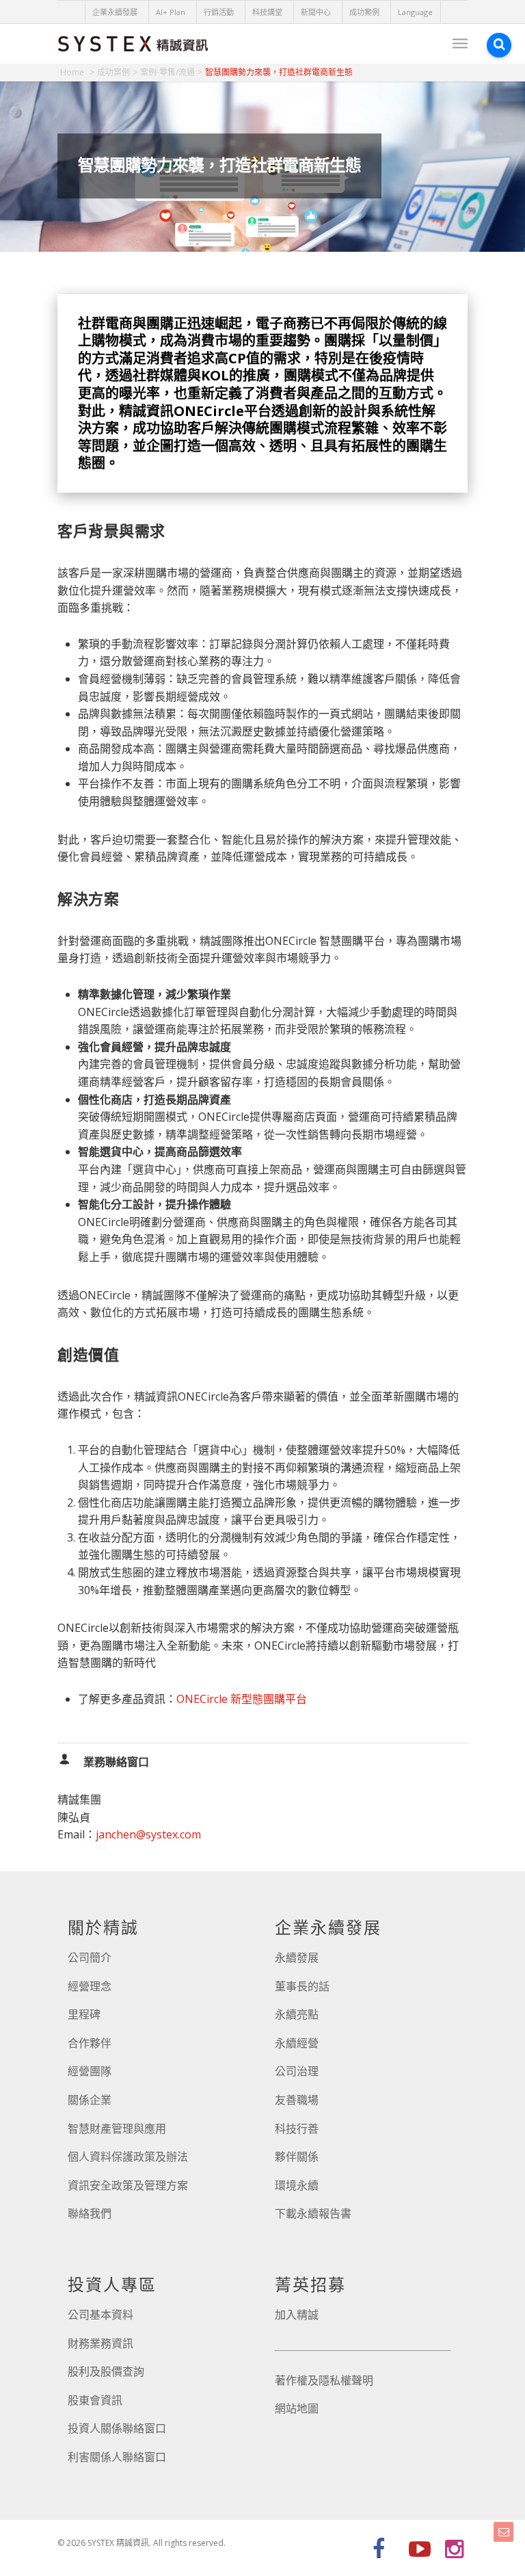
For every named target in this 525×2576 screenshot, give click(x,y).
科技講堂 (267, 12)
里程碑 (84, 2014)
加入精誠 (297, 2315)
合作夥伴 (90, 2043)
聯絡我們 (90, 2213)
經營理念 (90, 1986)
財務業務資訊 (100, 2343)
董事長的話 (302, 1986)
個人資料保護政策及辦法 (128, 2157)
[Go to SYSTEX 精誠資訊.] (77, 72)
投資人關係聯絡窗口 (117, 2428)
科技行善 (297, 2129)
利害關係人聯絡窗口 (117, 2457)
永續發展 (297, 1957)
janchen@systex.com (148, 1834)
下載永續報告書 (313, 2213)
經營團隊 (90, 2071)
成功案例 (364, 12)
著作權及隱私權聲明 (324, 2380)
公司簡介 (90, 1957)
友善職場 (297, 2100)
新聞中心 (316, 12)
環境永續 (297, 2185)
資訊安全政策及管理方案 (128, 2185)
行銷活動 (219, 12)
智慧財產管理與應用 (117, 2129)
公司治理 (297, 2071)
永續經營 (297, 2043)
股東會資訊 (95, 2400)
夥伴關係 (297, 2157)
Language (415, 12)
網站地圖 (297, 2408)
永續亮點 (297, 2014)
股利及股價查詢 (106, 2371)
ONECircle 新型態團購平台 (242, 1699)
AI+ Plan (171, 12)
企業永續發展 (115, 12)
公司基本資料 (100, 2315)
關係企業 (90, 2100)
